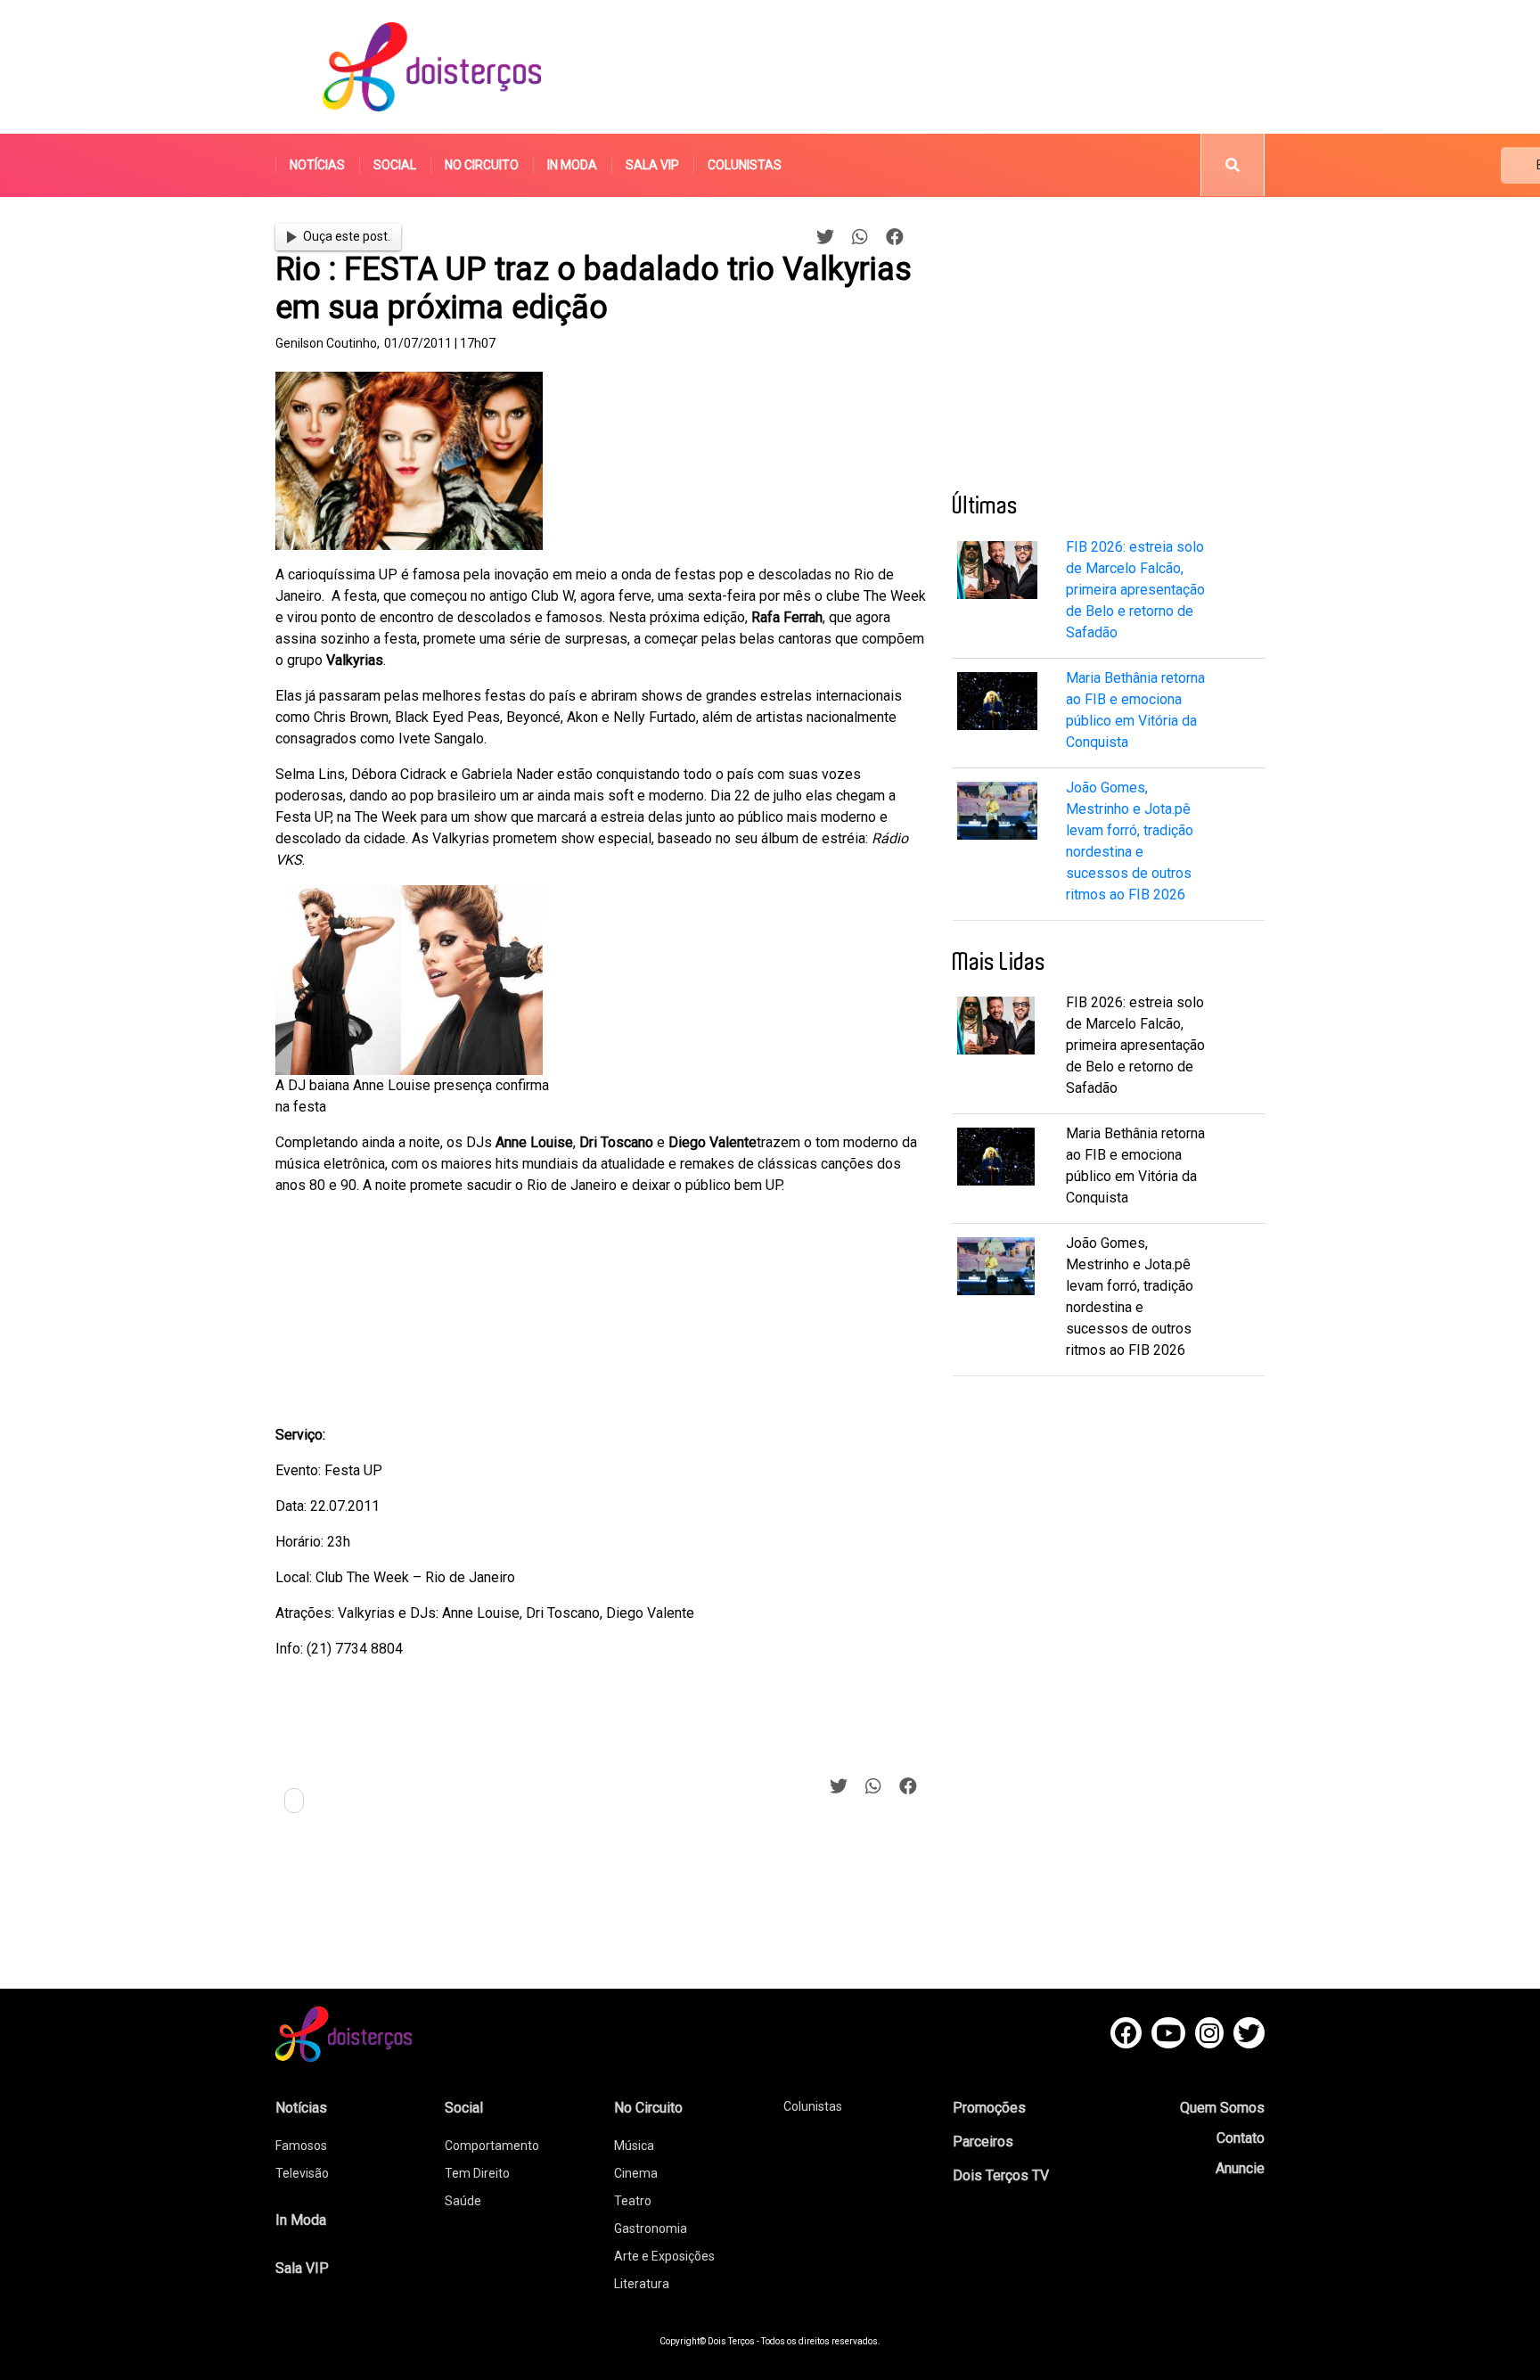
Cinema (636, 2173)
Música (634, 2146)
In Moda (572, 165)
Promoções (989, 2108)
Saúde (463, 2201)
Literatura (642, 2284)
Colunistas (745, 165)
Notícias (317, 165)
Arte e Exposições (664, 2256)
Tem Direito (477, 2173)
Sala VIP (652, 165)
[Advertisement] (938, 67)
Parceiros (983, 2142)
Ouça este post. (347, 236)
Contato (1241, 2138)
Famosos (301, 2146)
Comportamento (492, 2146)
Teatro (633, 2201)
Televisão (302, 2173)
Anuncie (1240, 2168)
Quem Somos (1222, 2108)
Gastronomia (651, 2228)
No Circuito (482, 165)
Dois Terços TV (1001, 2175)
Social (395, 165)
